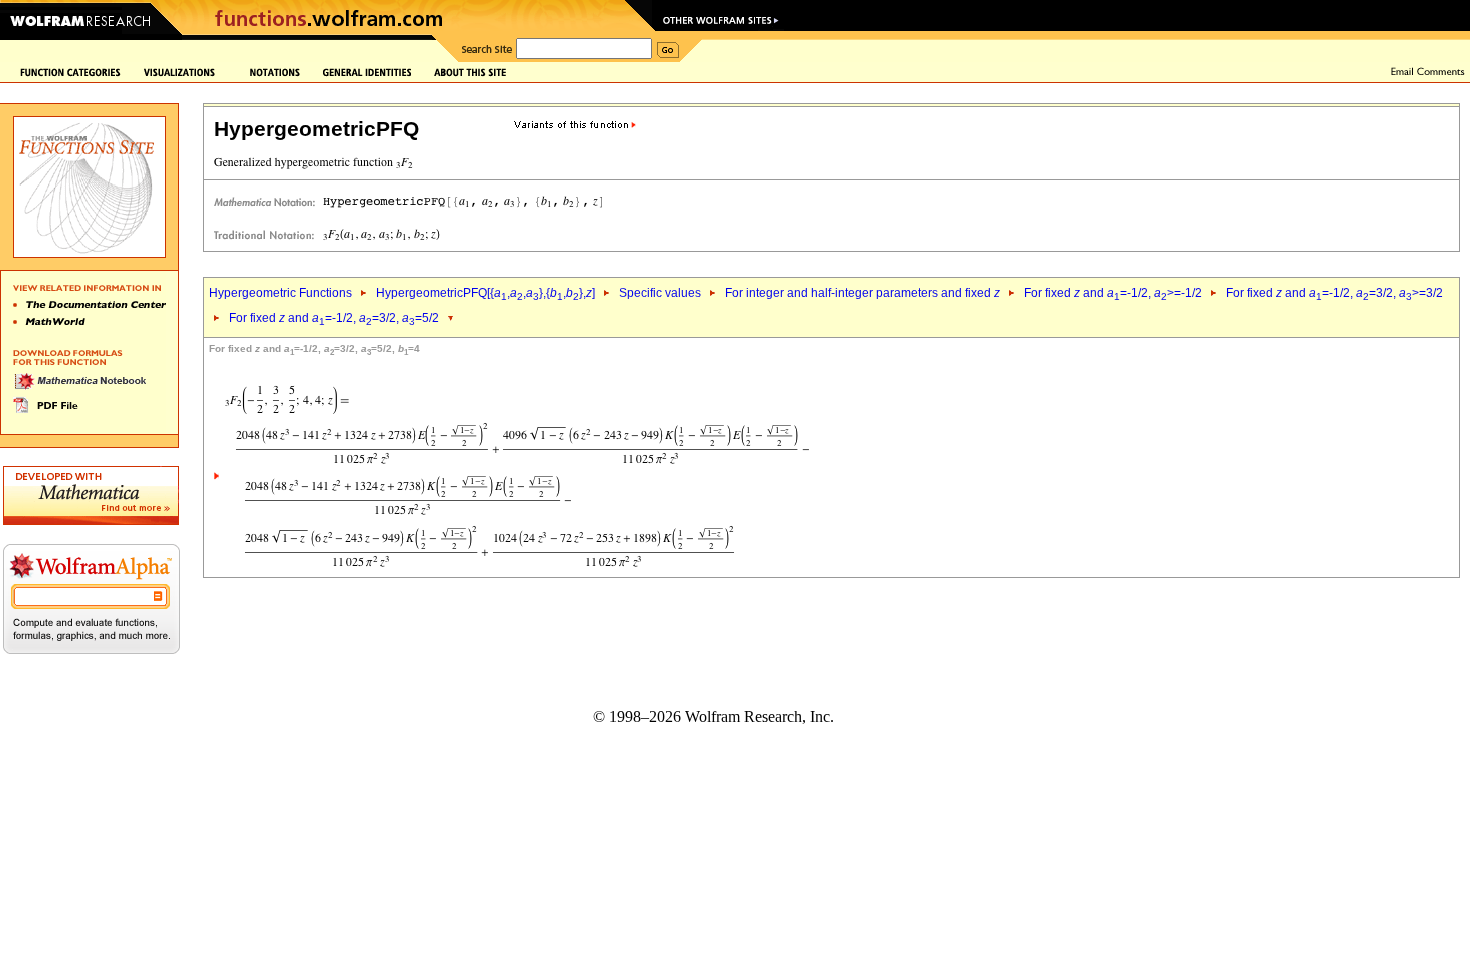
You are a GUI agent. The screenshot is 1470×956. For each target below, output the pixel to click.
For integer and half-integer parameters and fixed (862, 293)
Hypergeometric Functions (280, 293)
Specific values (660, 293)
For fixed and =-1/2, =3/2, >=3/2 (1334, 293)
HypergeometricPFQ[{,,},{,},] (485, 293)
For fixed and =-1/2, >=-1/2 (1113, 293)
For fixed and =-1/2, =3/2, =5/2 (334, 318)
